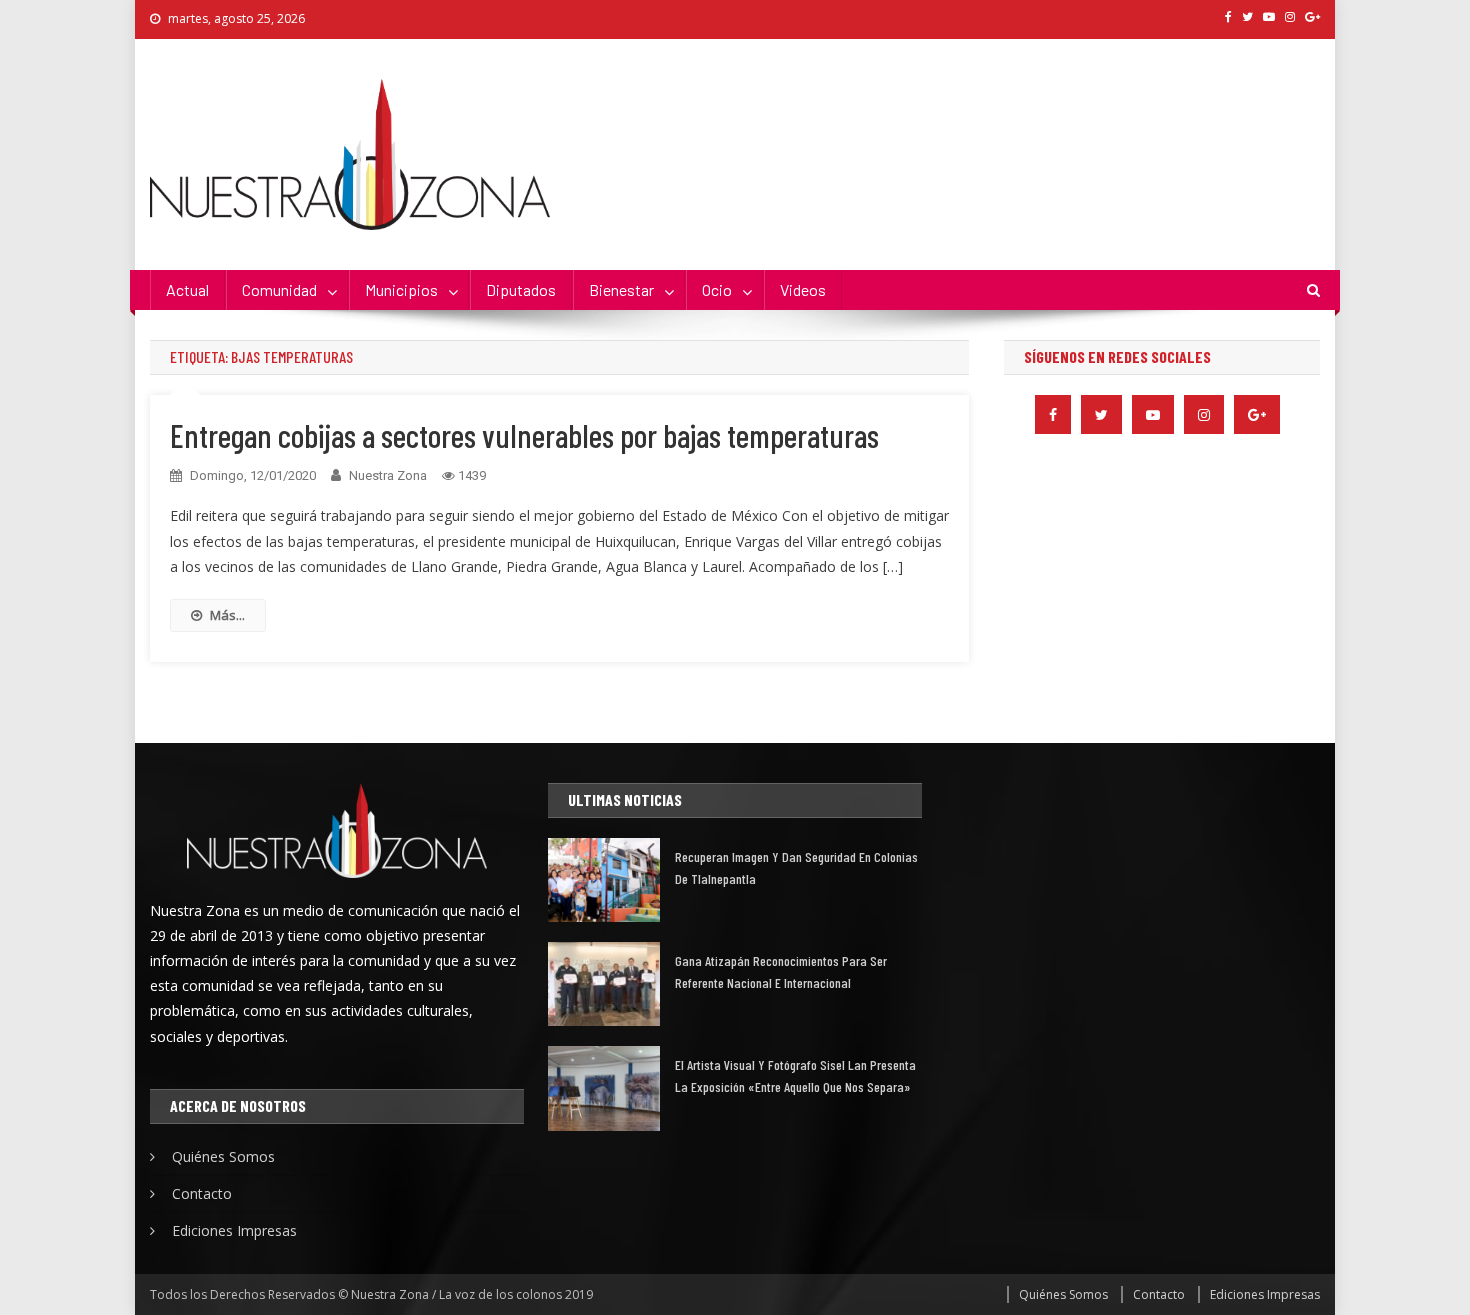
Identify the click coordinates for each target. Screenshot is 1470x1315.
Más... (227, 615)
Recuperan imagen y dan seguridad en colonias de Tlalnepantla (796, 867)
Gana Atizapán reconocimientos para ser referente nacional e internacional (781, 971)
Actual (187, 289)
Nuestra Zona (388, 475)
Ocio (717, 289)
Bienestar (621, 289)
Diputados (521, 289)
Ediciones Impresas (234, 1230)
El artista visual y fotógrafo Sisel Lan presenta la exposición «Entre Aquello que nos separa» (795, 1075)
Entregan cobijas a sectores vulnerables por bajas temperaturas (524, 435)
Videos (803, 289)
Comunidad (279, 289)
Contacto (202, 1193)
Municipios (401, 289)
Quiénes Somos (223, 1156)
